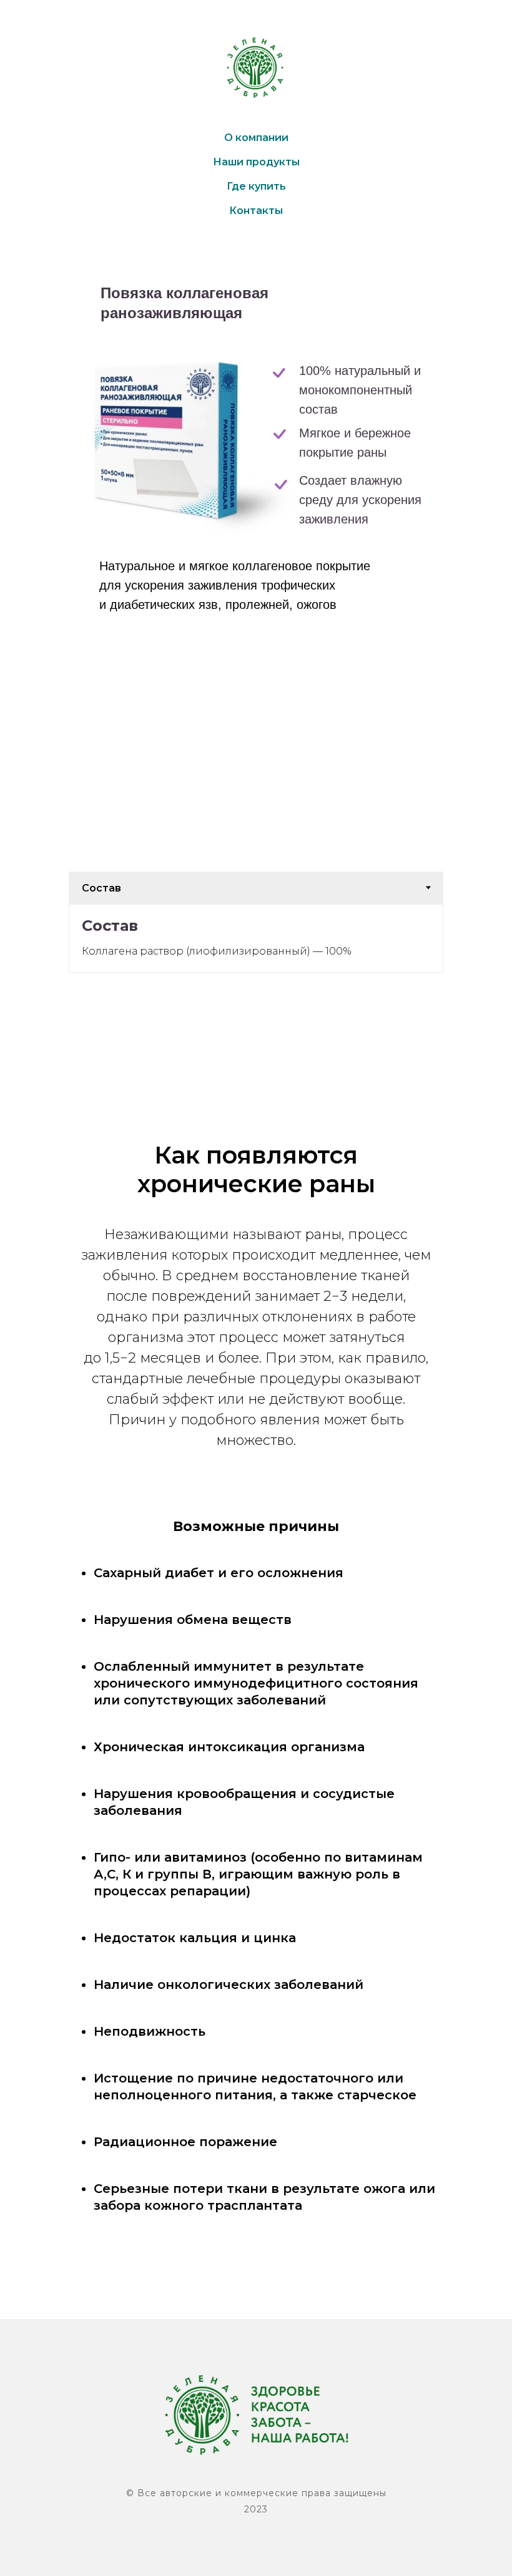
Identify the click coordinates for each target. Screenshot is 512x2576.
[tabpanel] (256, 938)
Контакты (256, 211)
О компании (256, 138)
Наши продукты (256, 162)
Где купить (256, 186)
